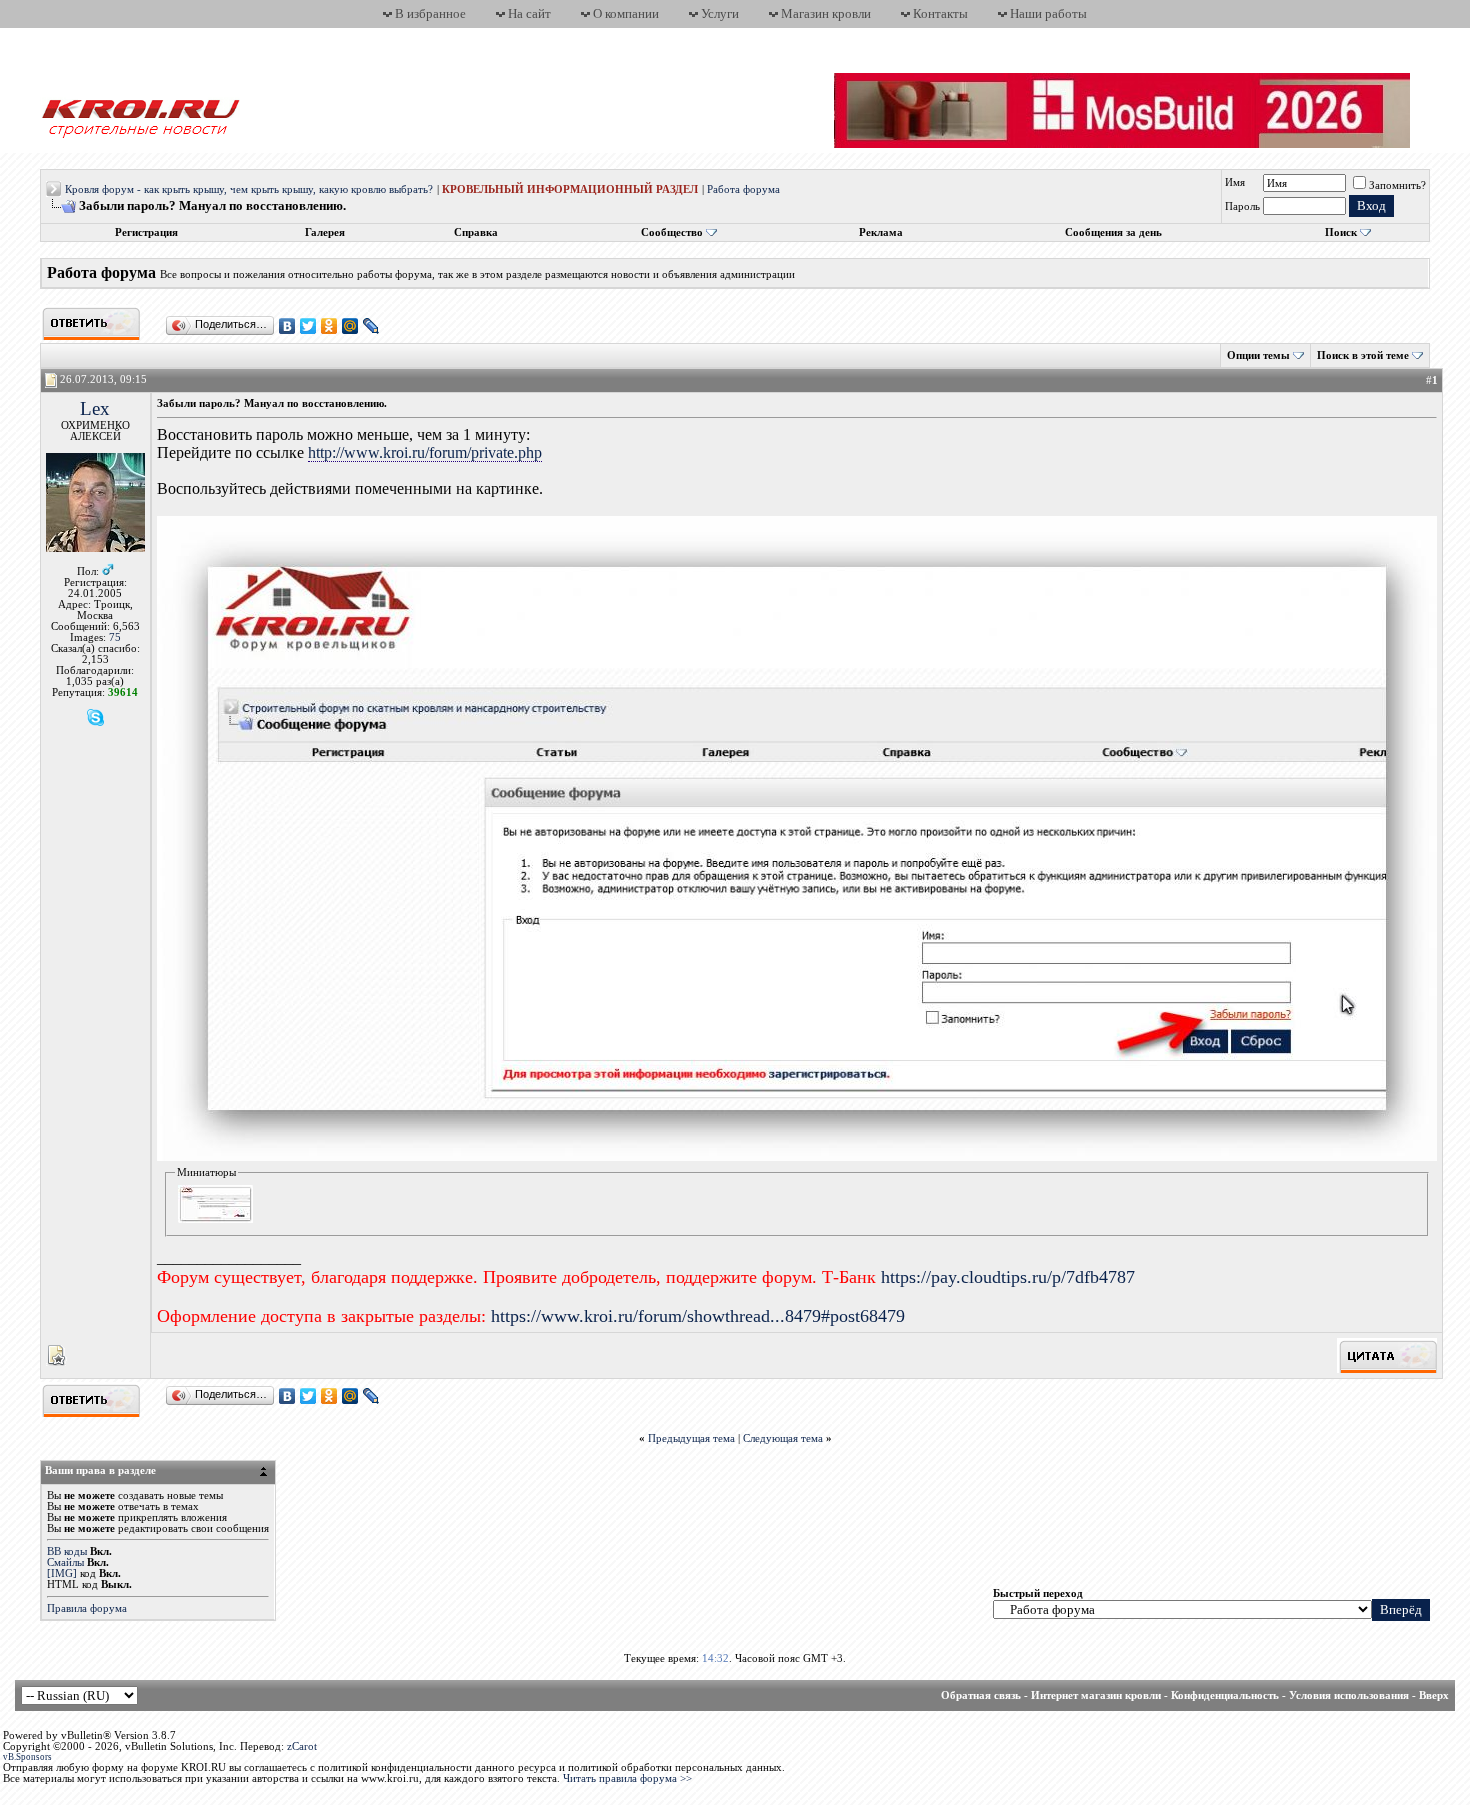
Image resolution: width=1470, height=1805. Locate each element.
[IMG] (62, 1573)
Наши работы (1048, 13)
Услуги (720, 13)
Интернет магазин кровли (1096, 1695)
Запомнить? (1397, 185)
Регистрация (146, 232)
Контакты (940, 13)
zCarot (302, 1746)
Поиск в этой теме (1363, 355)
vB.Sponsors (27, 1757)
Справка (476, 232)
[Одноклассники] (329, 326)
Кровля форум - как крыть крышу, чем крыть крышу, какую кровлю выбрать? (249, 189)
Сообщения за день (1113, 232)
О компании (626, 13)
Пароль (1242, 206)
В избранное (430, 13)
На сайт (529, 13)
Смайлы (65, 1562)
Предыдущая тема (691, 1438)
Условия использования (1349, 1695)
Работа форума (743, 189)
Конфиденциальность (1225, 1695)
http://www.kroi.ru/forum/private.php (425, 452)
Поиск (1341, 232)
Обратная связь (981, 1695)
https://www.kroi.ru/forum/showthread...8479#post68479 (698, 1316)
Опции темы (1258, 355)
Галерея (325, 232)
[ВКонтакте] (287, 326)
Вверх (1434, 1695)
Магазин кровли (826, 13)
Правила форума (87, 1608)
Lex (95, 408)
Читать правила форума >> (627, 1778)
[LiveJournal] (371, 326)
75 (115, 637)
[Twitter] (308, 326)
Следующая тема (783, 1438)
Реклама (881, 232)
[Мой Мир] (350, 326)
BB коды (67, 1551)
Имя (1235, 182)
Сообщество (672, 232)
